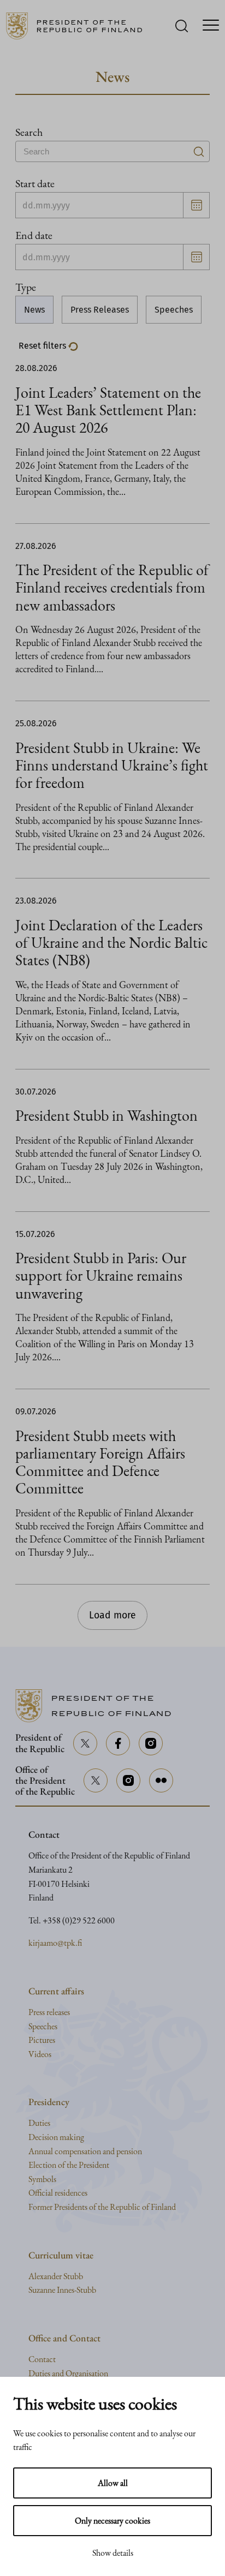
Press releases (49, 2012)
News (34, 310)
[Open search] (182, 26)
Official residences (58, 2193)
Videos (40, 2054)
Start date (35, 183)
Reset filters (43, 346)
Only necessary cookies (112, 2521)
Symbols (42, 2179)
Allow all (113, 2483)
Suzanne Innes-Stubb (62, 2290)
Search (29, 132)
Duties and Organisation (68, 2373)
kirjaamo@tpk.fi (55, 1943)
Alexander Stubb (56, 2276)
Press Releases (100, 310)
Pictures (42, 2040)
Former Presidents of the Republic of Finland (102, 2207)
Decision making (56, 2137)
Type (26, 287)
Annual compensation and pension (85, 2151)
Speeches (174, 310)
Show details (113, 2553)
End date (34, 235)
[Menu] (211, 26)
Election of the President (69, 2165)
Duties (39, 2123)
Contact (42, 2359)
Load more (112, 1615)
